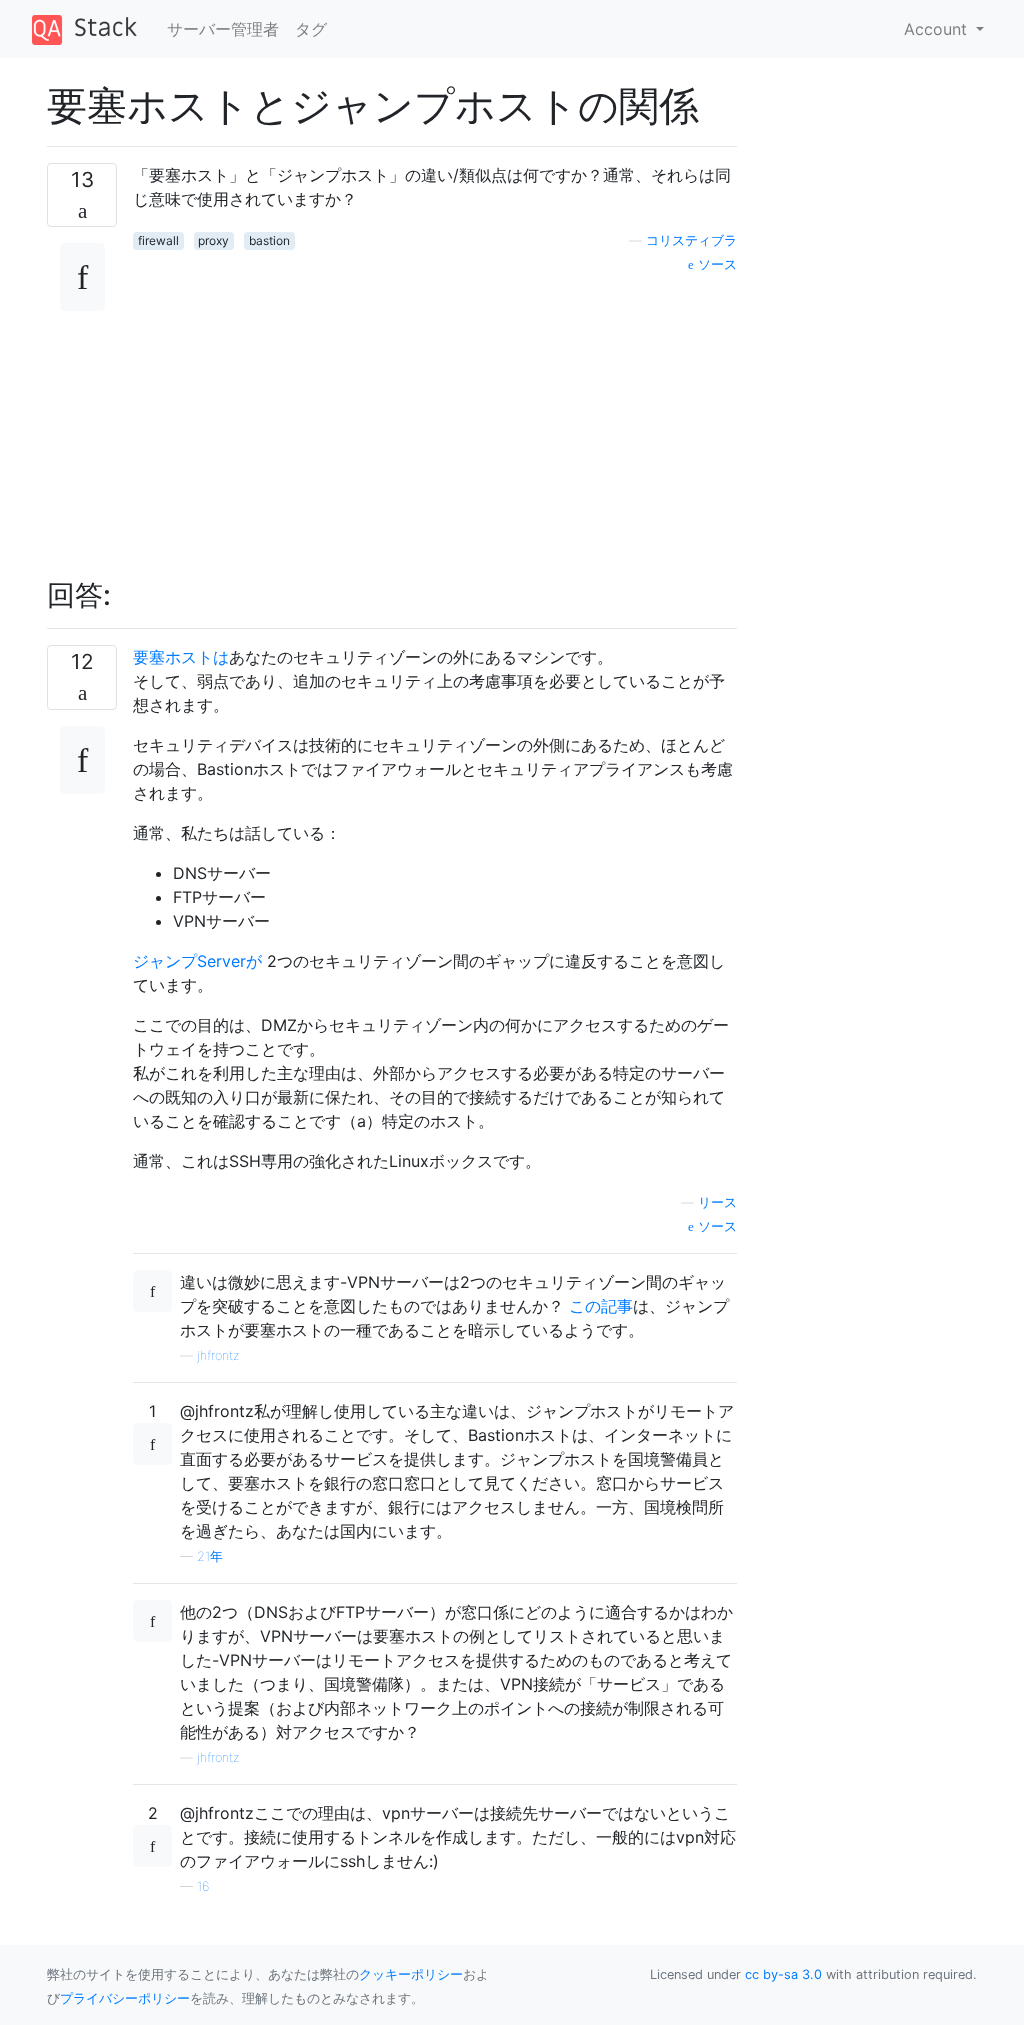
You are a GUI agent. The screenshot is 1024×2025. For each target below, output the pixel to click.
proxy (213, 240)
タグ (311, 29)
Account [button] (938, 29)
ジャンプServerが (197, 961)
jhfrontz (218, 1355)
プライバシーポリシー (125, 1998)
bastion (269, 240)
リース (717, 1202)
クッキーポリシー (411, 1974)
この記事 (601, 1306)
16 (203, 1886)
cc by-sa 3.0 (783, 1974)
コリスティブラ (691, 240)
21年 (210, 1556)
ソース (715, 264)
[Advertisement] (435, 415)
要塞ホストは (181, 657)
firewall (158, 240)
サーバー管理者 (223, 29)
